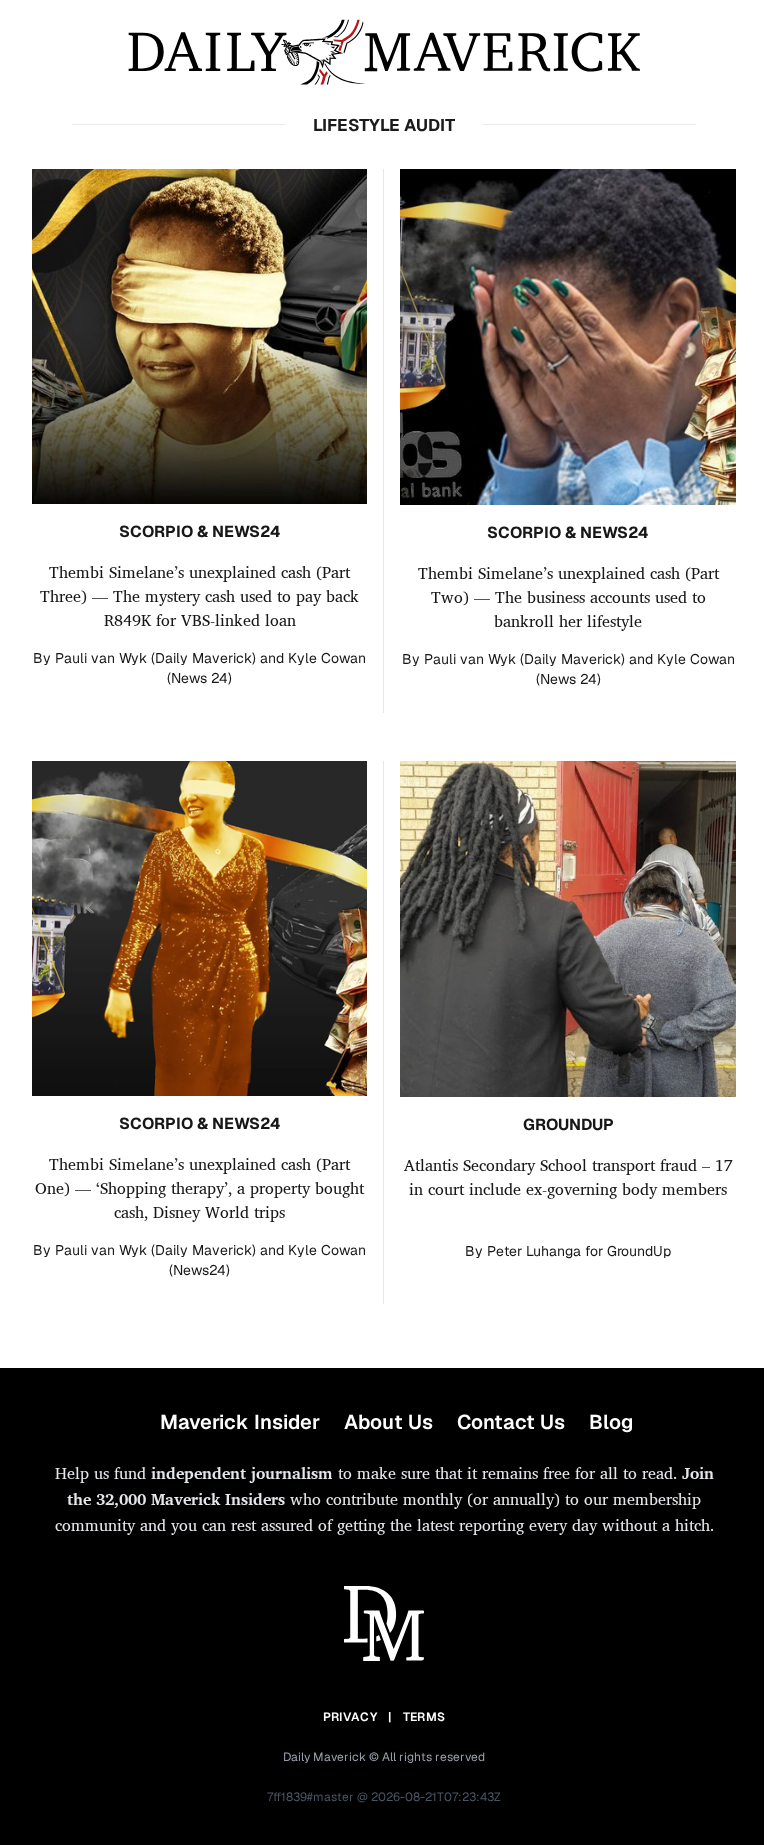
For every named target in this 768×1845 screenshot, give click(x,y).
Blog (611, 1422)
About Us (388, 1422)
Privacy (350, 1717)
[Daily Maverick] (384, 52)
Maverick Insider (240, 1422)
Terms (424, 1717)
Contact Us (511, 1422)
